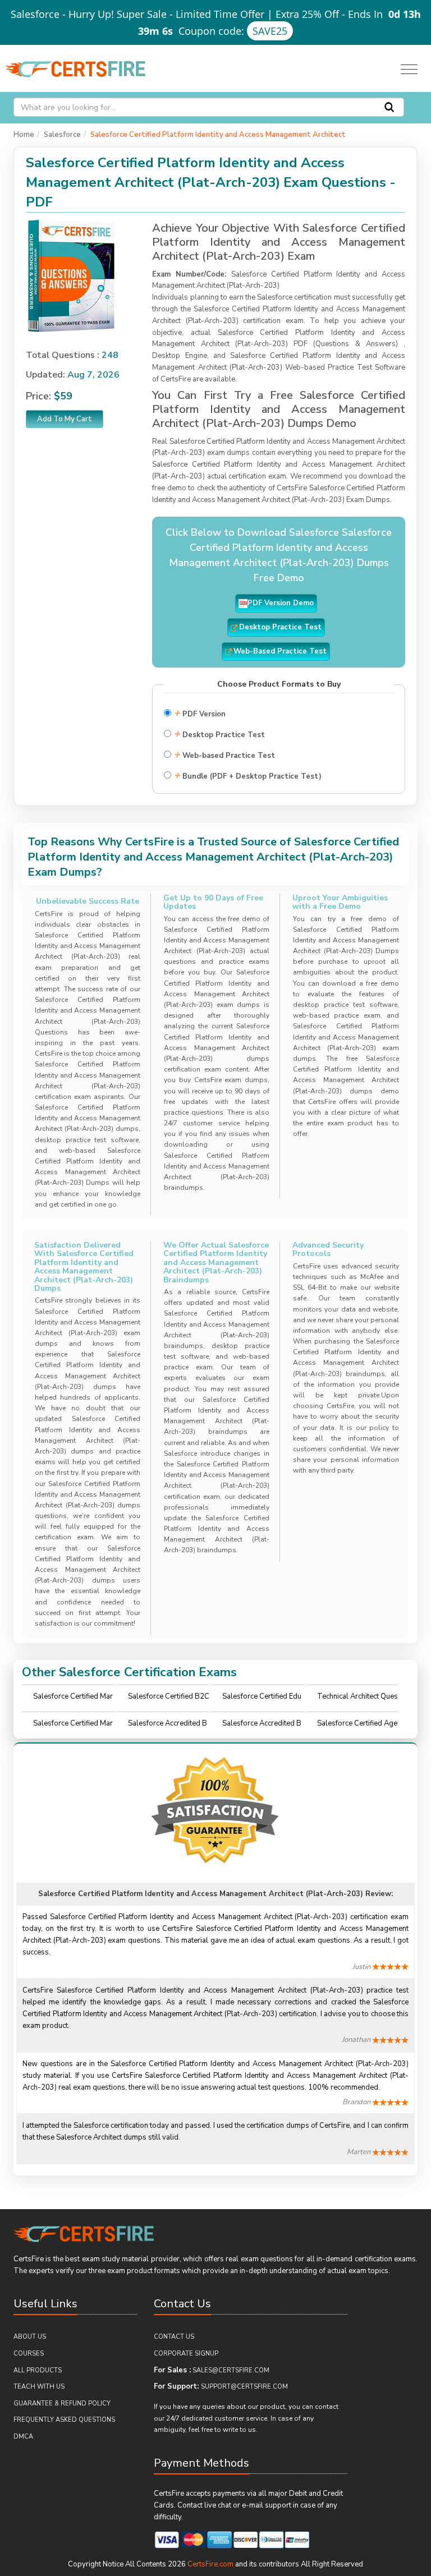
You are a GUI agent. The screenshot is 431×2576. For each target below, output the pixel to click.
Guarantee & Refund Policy (62, 2404)
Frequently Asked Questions (64, 2420)
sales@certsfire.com (231, 2370)
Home (24, 135)
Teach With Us (39, 2387)
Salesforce (62, 135)
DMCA (23, 2437)
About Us (30, 2337)
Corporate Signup (186, 2354)
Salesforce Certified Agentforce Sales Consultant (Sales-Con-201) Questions (357, 1726)
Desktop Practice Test (219, 733)
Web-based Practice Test (224, 754)
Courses (29, 2354)
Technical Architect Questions (357, 1699)
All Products (38, 2370)
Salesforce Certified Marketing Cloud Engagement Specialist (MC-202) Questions (74, 1699)
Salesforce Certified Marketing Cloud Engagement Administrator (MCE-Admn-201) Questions (74, 1726)
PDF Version (200, 713)
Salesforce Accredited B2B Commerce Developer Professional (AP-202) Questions (263, 1726)
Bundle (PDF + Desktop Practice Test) (247, 775)
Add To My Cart (65, 419)
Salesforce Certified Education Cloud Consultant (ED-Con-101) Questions (262, 1699)
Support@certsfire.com (244, 2387)
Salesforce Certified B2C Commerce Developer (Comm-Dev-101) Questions (169, 1699)
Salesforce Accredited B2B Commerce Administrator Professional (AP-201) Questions (168, 1726)
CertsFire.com (210, 2564)
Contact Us (174, 2337)
